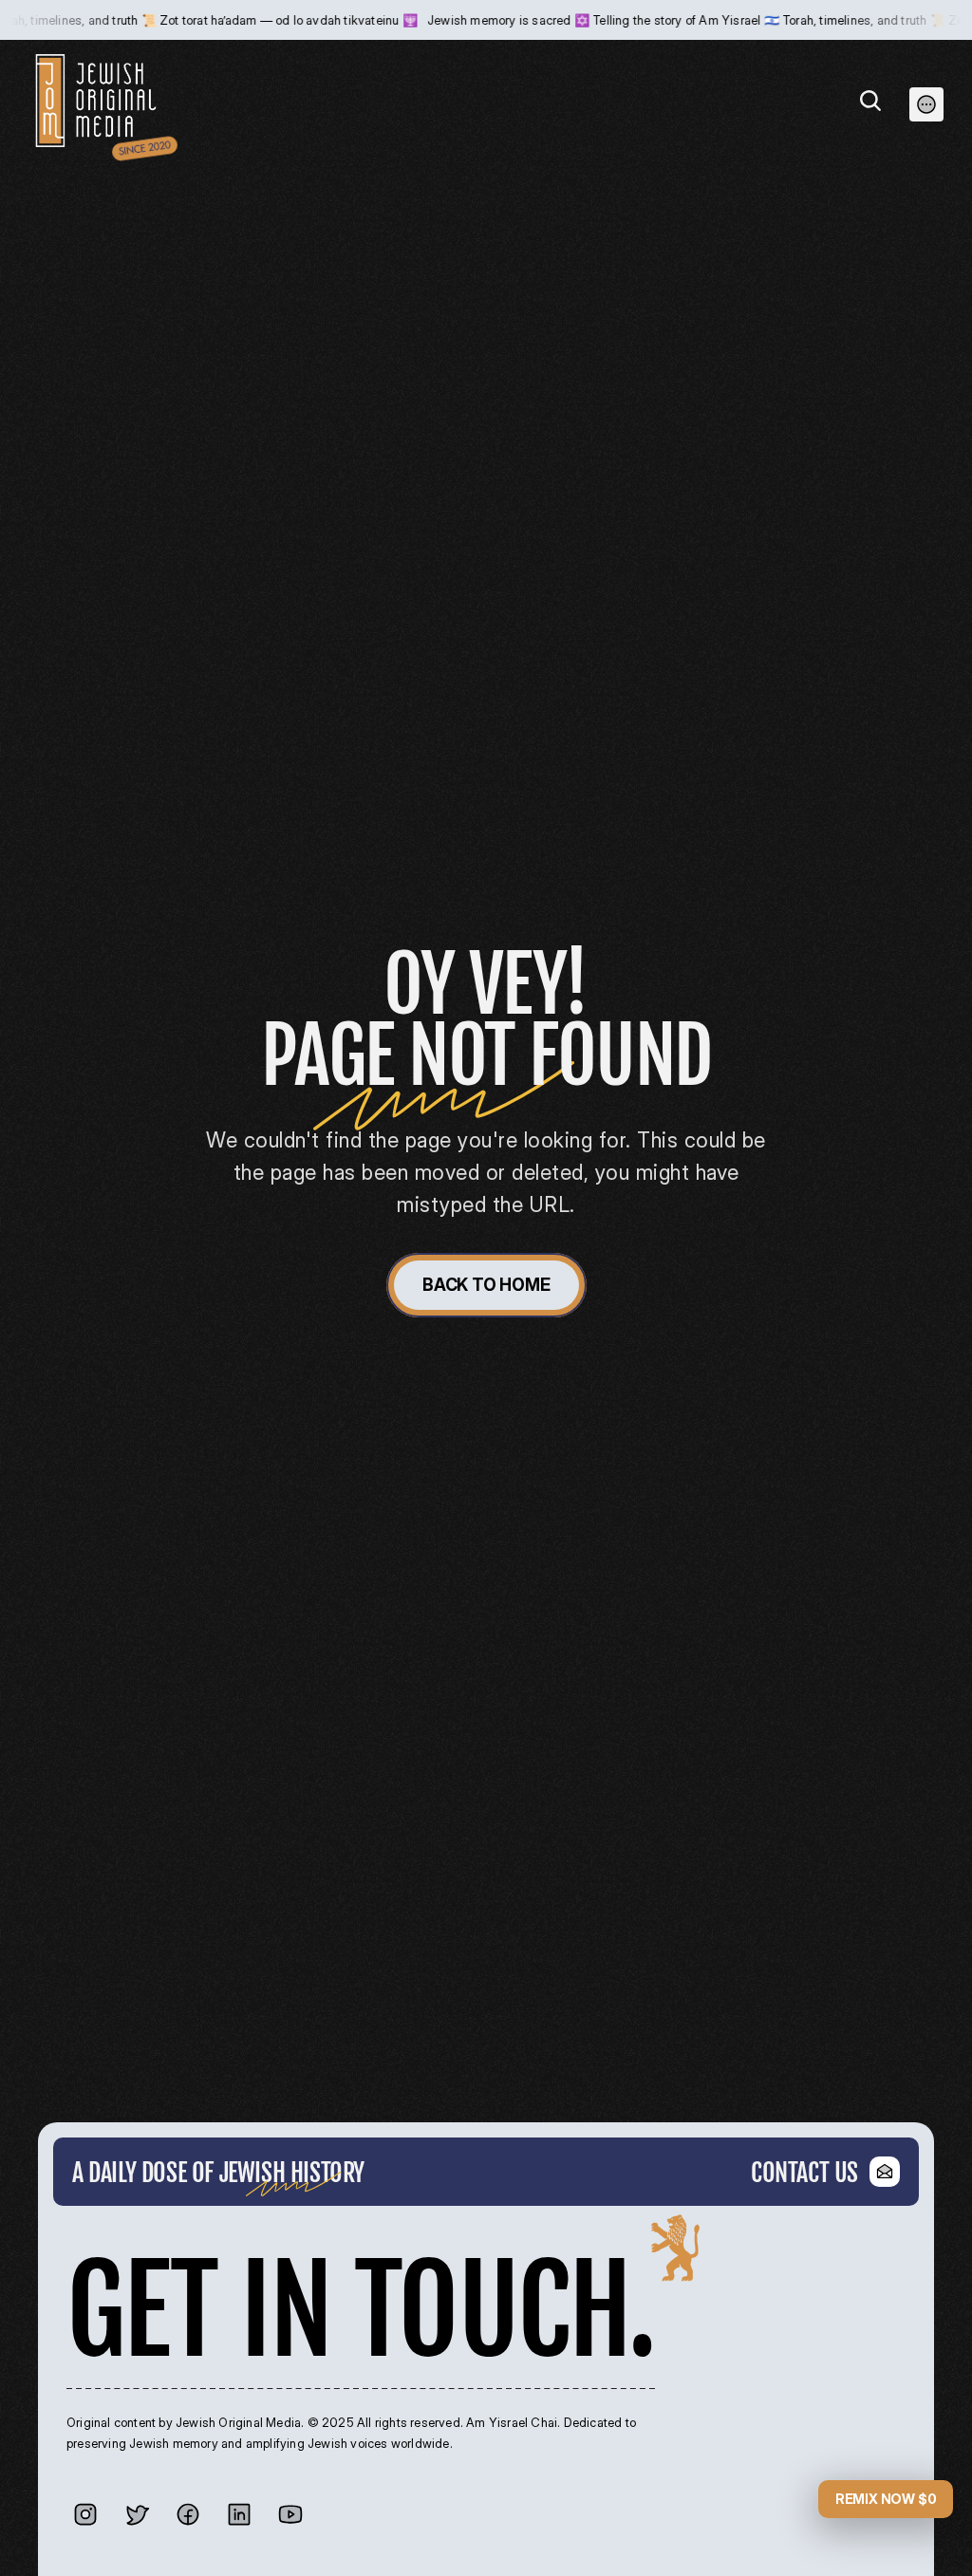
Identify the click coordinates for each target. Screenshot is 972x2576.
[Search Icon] (870, 101)
